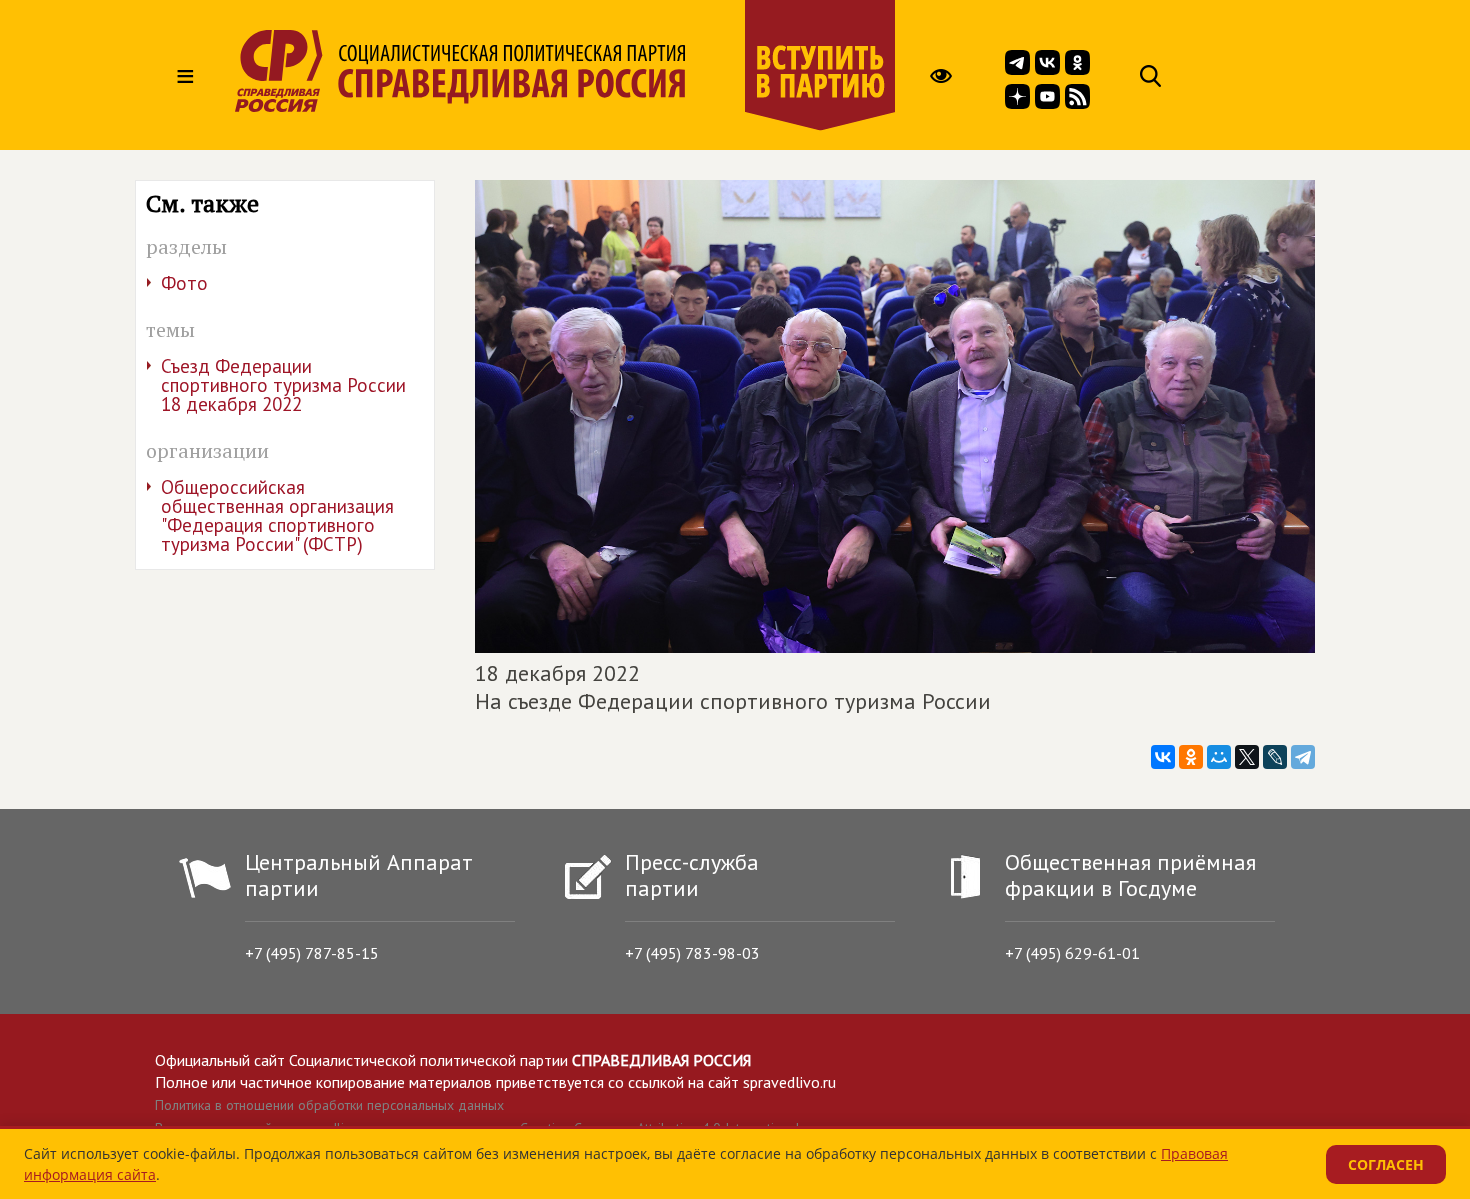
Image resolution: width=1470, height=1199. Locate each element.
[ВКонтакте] (1163, 757)
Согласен (1386, 1164)
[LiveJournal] (1275, 757)
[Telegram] (1303, 757)
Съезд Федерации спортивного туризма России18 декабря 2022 (283, 385)
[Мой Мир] (1219, 757)
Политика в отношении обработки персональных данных (329, 1105)
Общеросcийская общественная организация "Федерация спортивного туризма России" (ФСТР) (277, 515)
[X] (1247, 757)
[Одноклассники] (1191, 757)
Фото (184, 283)
